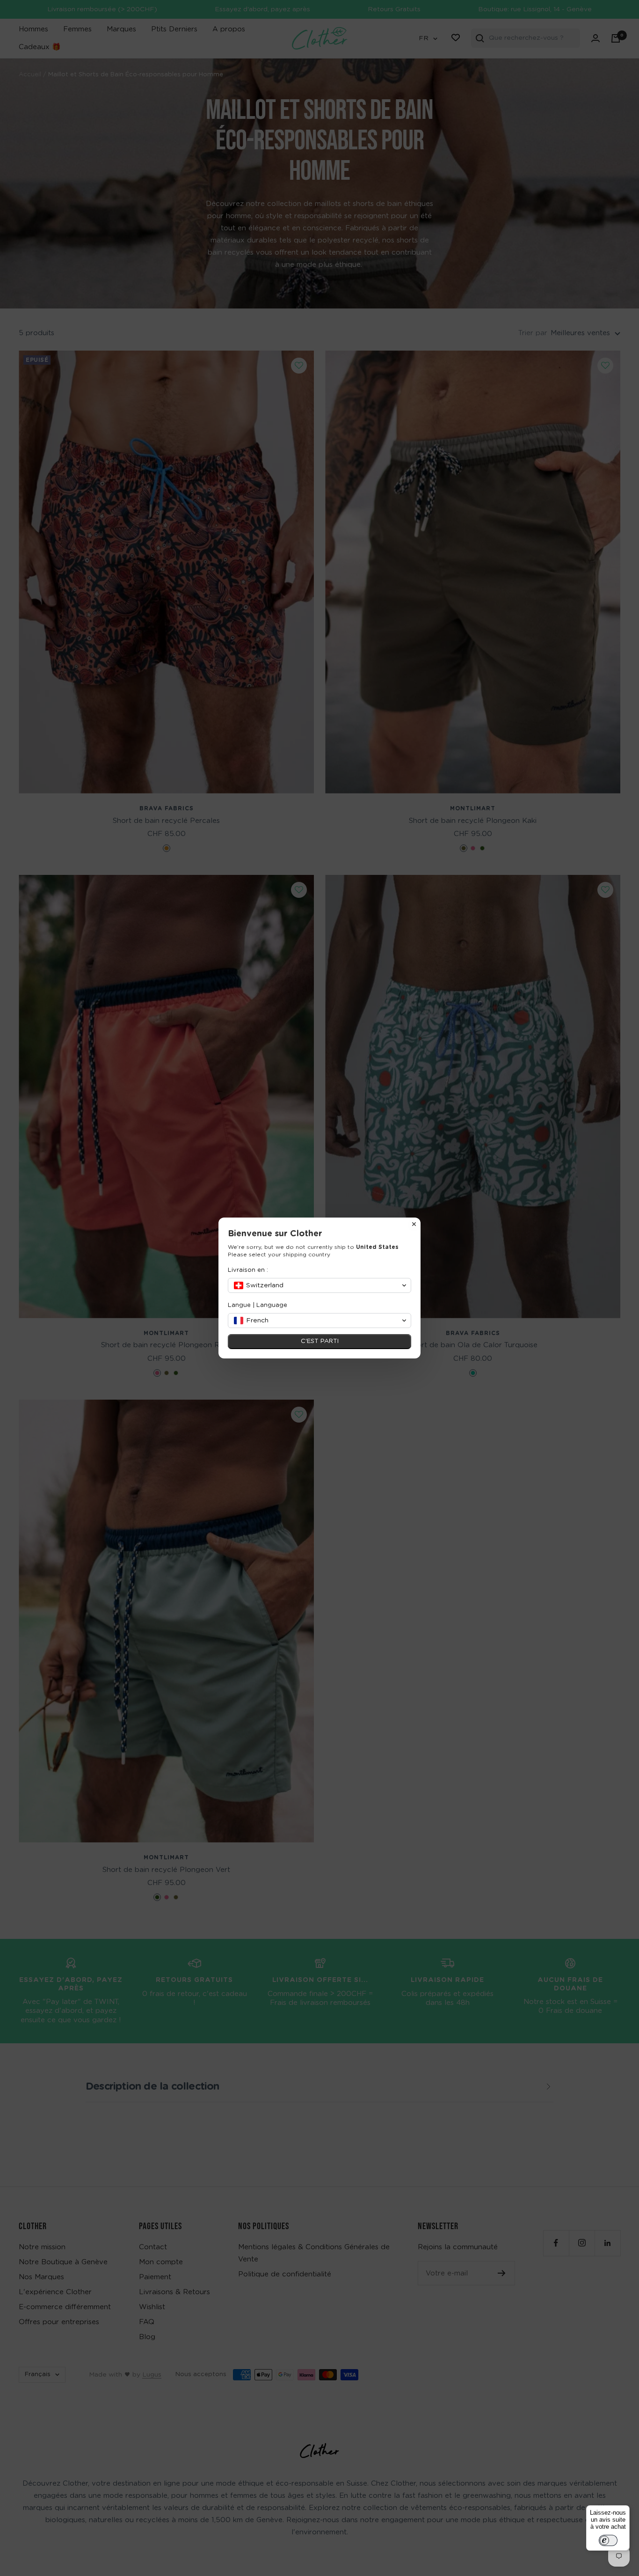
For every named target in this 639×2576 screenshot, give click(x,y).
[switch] (608, 2540)
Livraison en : (248, 1270)
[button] (319, 1285)
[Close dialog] (414, 1224)
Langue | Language (258, 1305)
